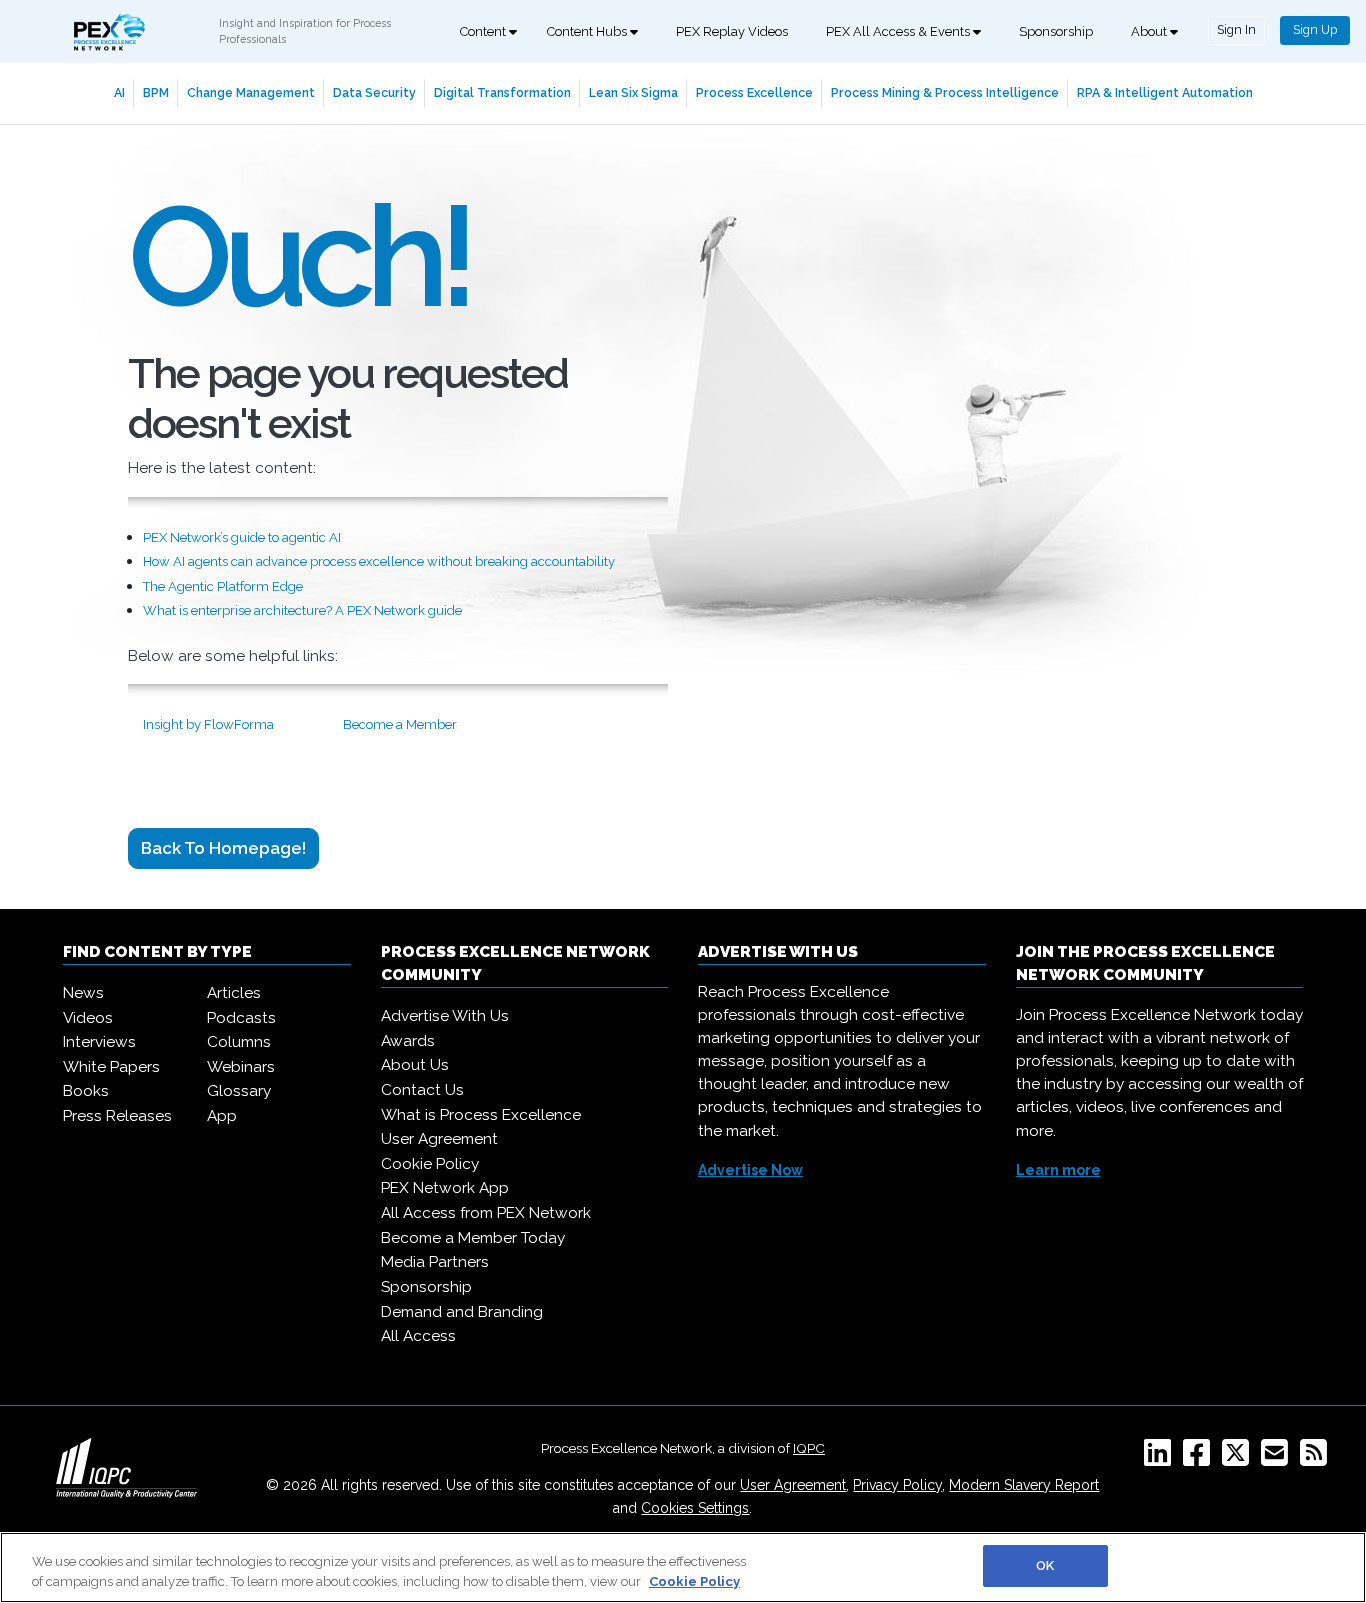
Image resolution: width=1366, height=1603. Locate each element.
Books (86, 1091)
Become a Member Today (473, 1238)
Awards (408, 1041)
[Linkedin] (1161, 1459)
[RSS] (1317, 1459)
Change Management (251, 92)
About (1150, 31)
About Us (415, 1065)
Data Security (374, 92)
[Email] (1278, 1459)
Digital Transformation (502, 92)
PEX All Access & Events (899, 31)
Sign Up (1315, 29)
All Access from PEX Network (486, 1213)
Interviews (99, 1042)
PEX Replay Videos (732, 31)
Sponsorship (1056, 31)
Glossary (239, 1091)
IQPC (809, 1448)
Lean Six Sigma (633, 92)
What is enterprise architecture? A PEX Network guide (302, 610)
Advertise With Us (445, 1016)
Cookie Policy (430, 1164)
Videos (88, 1018)
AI (119, 92)
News (83, 993)
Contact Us (422, 1090)
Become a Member (400, 724)
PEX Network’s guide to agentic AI (242, 537)
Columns (239, 1042)
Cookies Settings (695, 1508)
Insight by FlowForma (208, 724)
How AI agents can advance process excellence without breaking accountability (379, 561)
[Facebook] (1200, 1459)
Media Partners (435, 1262)
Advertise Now (750, 1170)
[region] (683, 1567)
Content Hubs (588, 31)
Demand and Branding (462, 1312)
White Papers (111, 1067)
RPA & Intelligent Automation (1165, 92)
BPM (156, 92)
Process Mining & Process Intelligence (945, 92)
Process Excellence (754, 92)
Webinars (241, 1067)
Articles (234, 993)
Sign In (1236, 29)
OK (1045, 1565)
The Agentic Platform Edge (223, 586)
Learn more (1058, 1170)
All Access (418, 1336)
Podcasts (241, 1018)
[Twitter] (1239, 1459)
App (222, 1116)
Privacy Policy (897, 1485)
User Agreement (439, 1139)
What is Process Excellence (481, 1115)
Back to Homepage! (223, 848)
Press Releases (117, 1116)
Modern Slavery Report (1024, 1485)
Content (484, 31)
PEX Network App (445, 1188)
